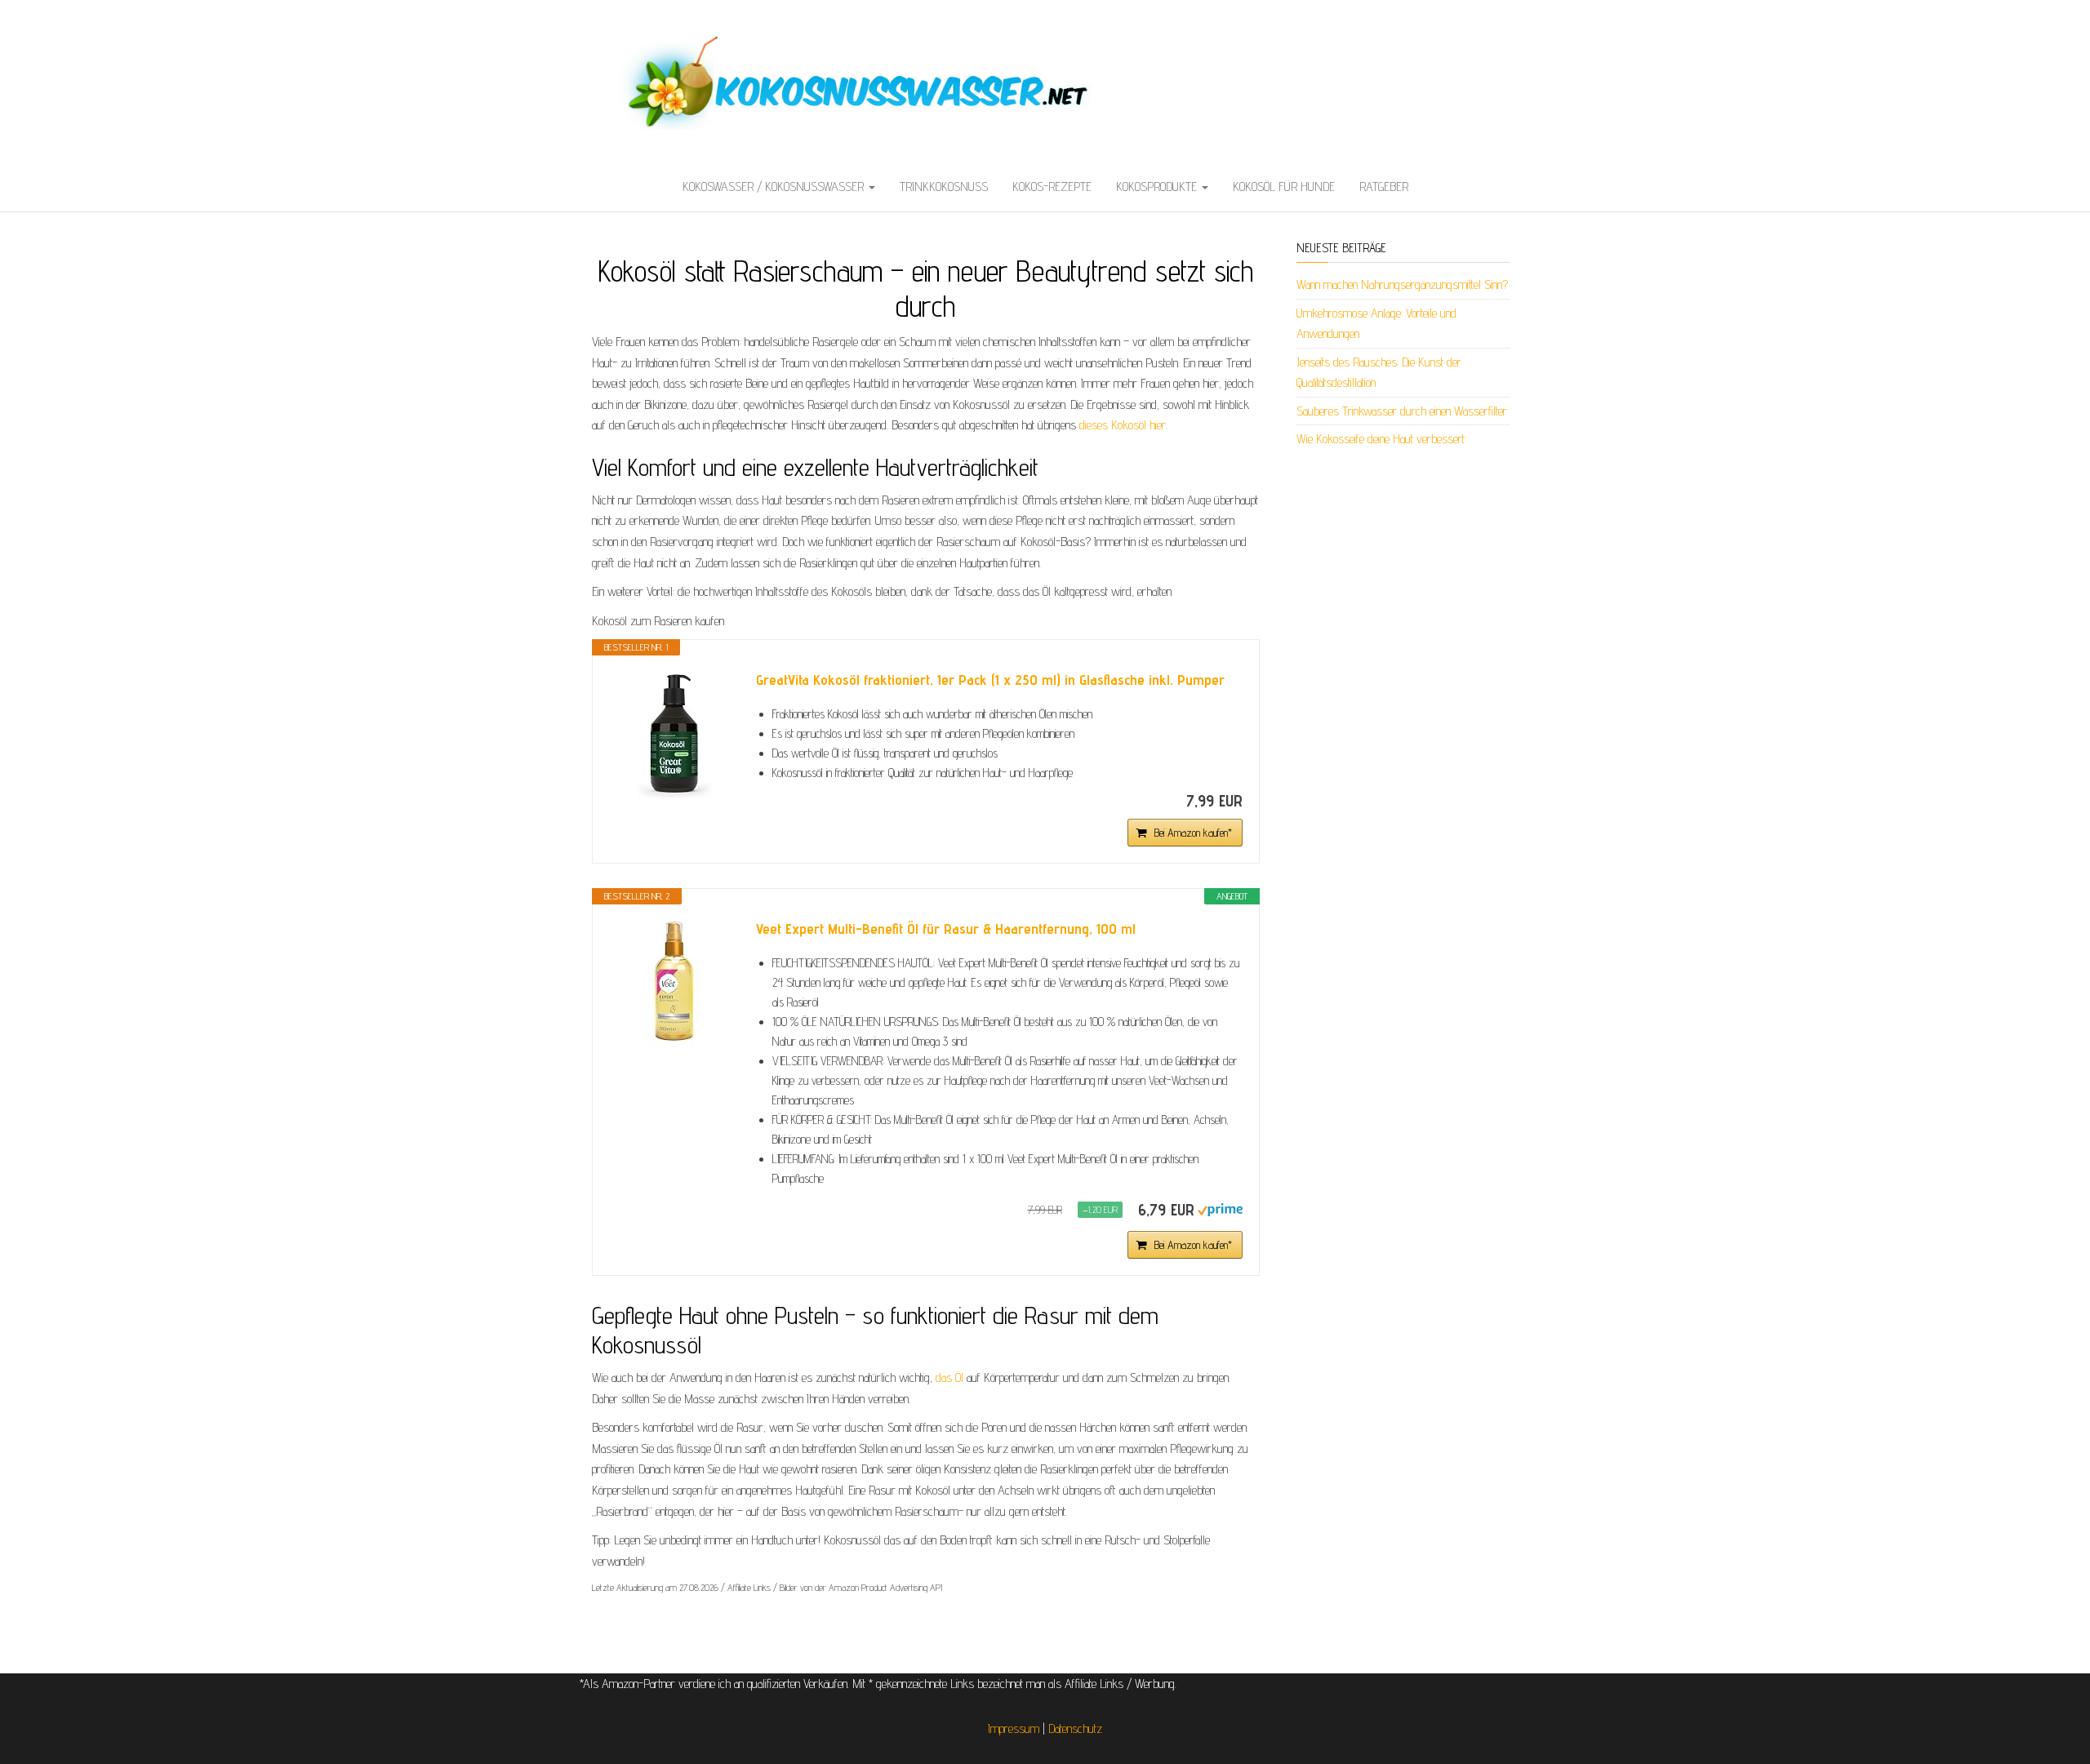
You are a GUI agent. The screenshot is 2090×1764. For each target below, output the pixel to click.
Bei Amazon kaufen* (1193, 833)
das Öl (949, 1377)
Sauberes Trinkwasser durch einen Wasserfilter (1402, 411)
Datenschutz (1075, 1728)
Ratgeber (1384, 187)
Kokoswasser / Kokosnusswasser (775, 187)
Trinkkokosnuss (944, 187)
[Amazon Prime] (1220, 1209)
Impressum (1014, 1728)
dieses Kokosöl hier (1123, 425)
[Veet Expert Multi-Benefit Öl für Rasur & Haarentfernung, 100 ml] (674, 983)
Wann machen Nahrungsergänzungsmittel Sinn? (1402, 284)
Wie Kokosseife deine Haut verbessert (1381, 439)
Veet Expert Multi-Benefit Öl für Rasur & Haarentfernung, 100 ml (946, 929)
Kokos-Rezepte (1052, 187)
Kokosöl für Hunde (1284, 187)
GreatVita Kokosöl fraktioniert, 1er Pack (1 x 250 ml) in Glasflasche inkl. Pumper (990, 680)
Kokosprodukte (1158, 187)
